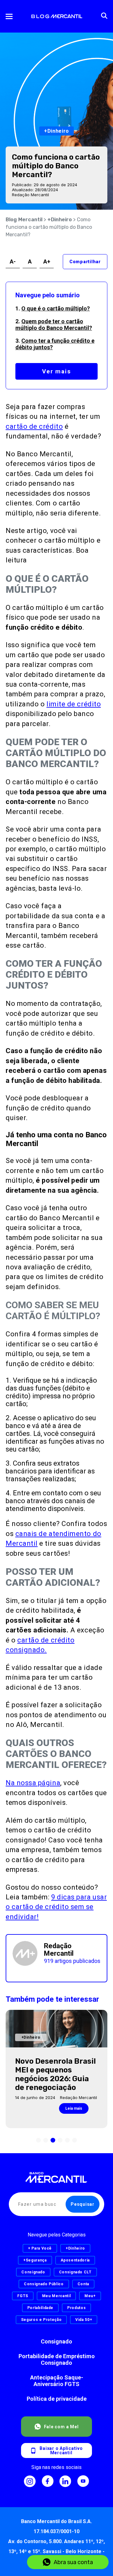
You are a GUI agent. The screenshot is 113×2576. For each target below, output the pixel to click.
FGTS (23, 2296)
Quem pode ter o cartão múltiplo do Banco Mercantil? (54, 325)
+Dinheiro (60, 220)
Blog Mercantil (24, 220)
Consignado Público (44, 2284)
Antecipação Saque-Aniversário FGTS (57, 2381)
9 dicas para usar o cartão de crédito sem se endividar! (56, 1907)
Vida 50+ (84, 2320)
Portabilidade (40, 2308)
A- (13, 261)
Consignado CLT (75, 2272)
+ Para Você (40, 2248)
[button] (38, 2140)
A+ (47, 261)
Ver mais (56, 371)
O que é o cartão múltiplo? (56, 308)
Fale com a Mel (61, 2427)
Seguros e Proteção (41, 2320)
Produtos (76, 2308)
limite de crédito (74, 704)
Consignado (56, 2341)
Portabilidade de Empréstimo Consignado (57, 2359)
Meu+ (90, 2296)
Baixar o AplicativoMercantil (61, 2451)
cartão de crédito (34, 426)
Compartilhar (85, 262)
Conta (83, 2284)
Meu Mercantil (56, 2296)
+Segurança (35, 2260)
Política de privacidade (57, 2399)
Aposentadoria (75, 2260)
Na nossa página (33, 1783)
